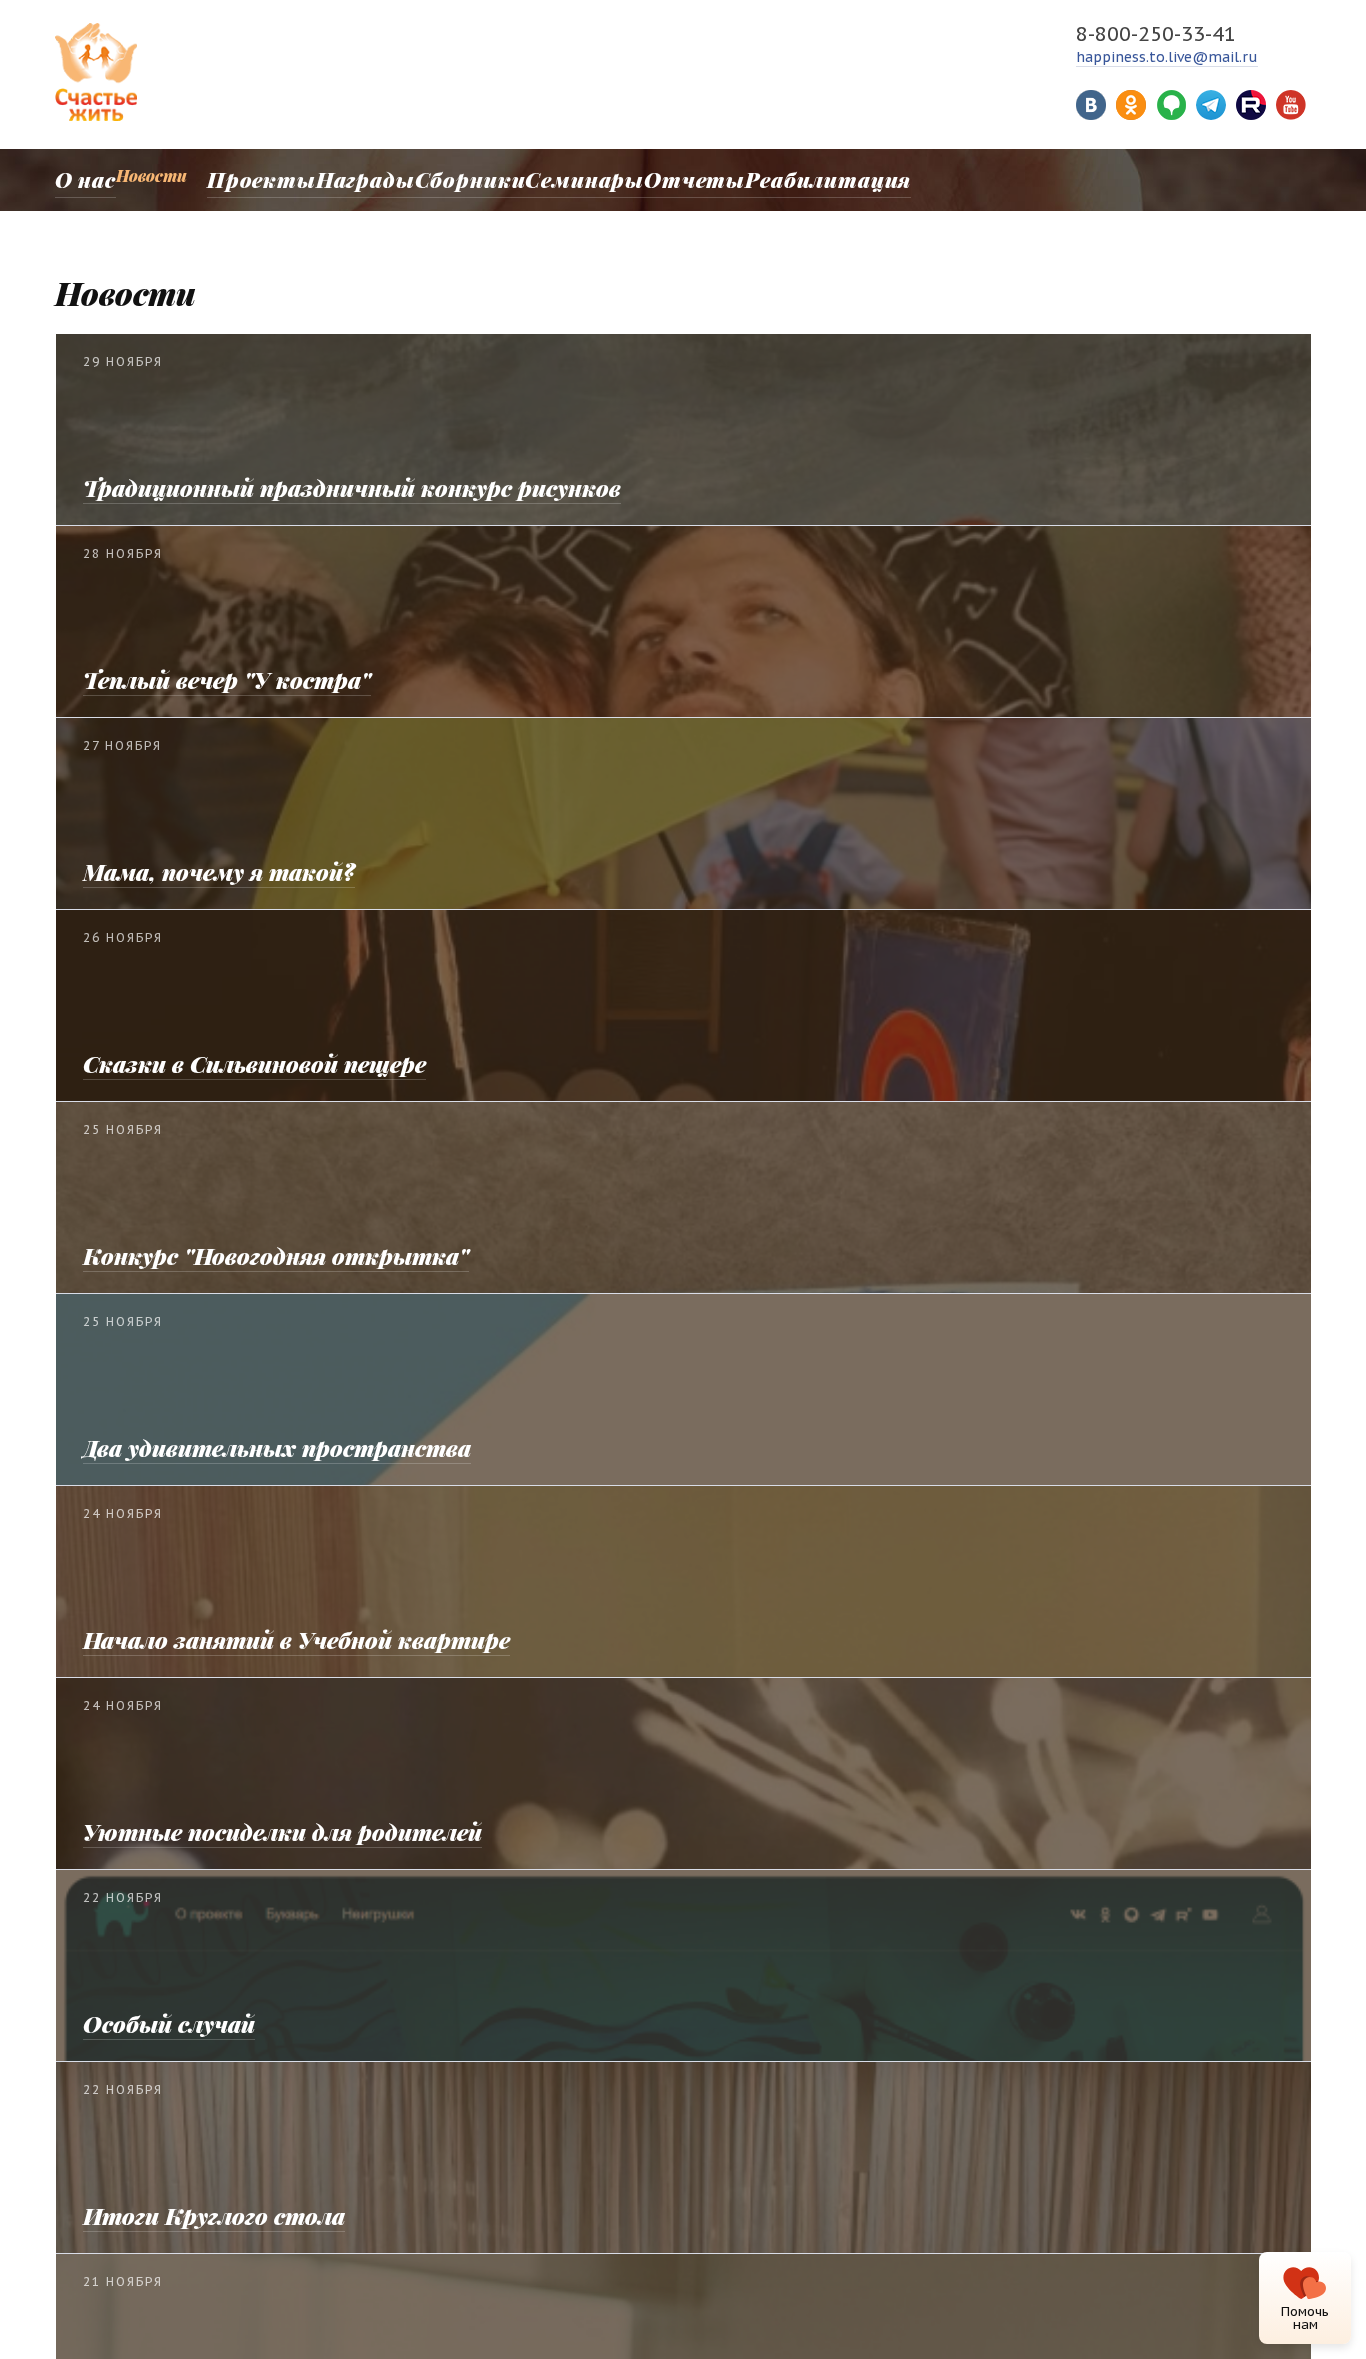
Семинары (539, 175)
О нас (77, 175)
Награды (343, 175)
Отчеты (637, 175)
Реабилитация (752, 175)
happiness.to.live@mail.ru (1167, 57)
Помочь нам (1305, 2318)
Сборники (437, 175)
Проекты (249, 175)
